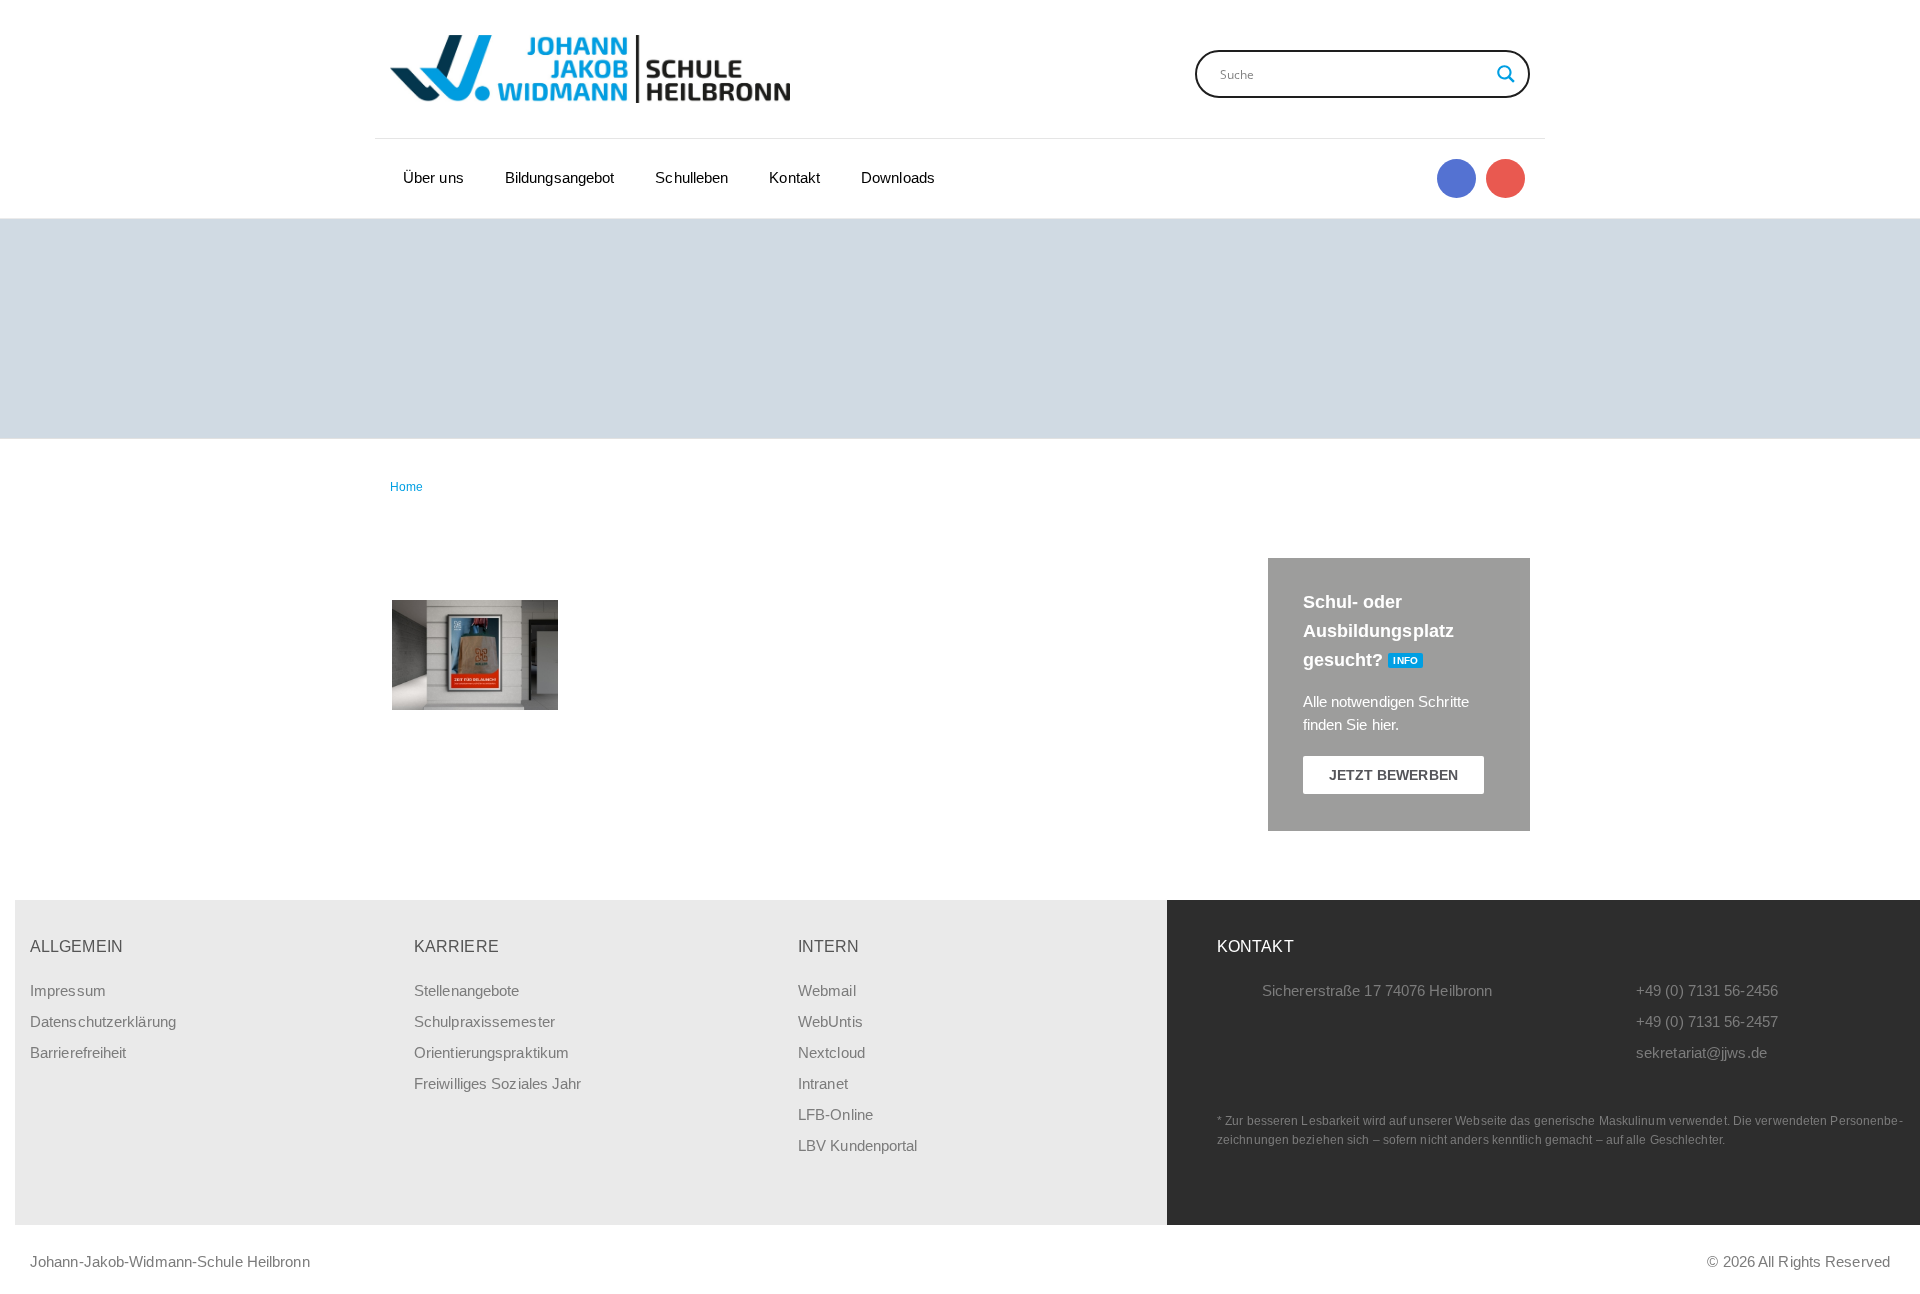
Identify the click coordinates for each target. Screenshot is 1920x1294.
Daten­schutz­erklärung (103, 1021)
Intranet (823, 1083)
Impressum (68, 990)
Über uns (433, 177)
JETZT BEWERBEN (1393, 775)
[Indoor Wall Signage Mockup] (475, 655)
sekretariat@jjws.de (1701, 1052)
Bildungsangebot (560, 177)
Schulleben (691, 177)
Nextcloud (831, 1052)
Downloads (898, 177)
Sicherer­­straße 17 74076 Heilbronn (1377, 990)
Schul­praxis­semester (484, 1021)
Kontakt (794, 177)
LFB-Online (835, 1114)
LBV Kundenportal (858, 1145)
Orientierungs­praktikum (491, 1052)
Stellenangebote (467, 990)
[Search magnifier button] (1506, 74)
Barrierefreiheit (78, 1052)
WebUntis (830, 1021)
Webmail (827, 990)
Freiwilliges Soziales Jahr (498, 1083)
